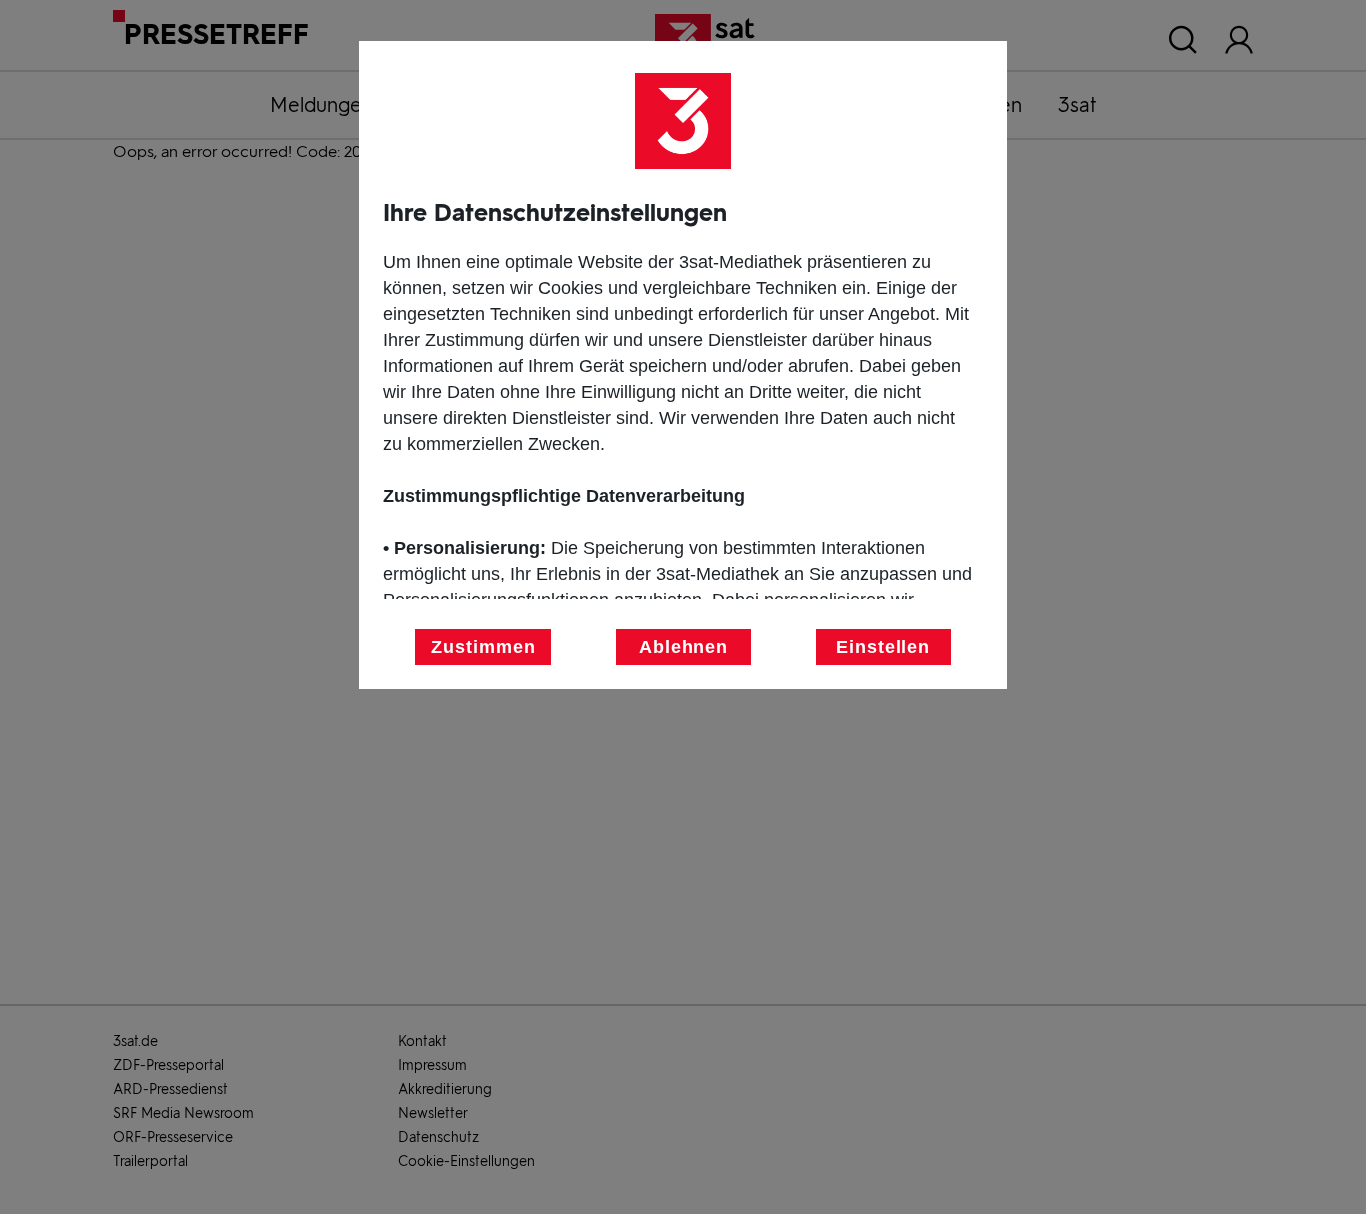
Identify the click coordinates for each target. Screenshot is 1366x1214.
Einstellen (883, 647)
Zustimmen (483, 647)
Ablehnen (683, 647)
